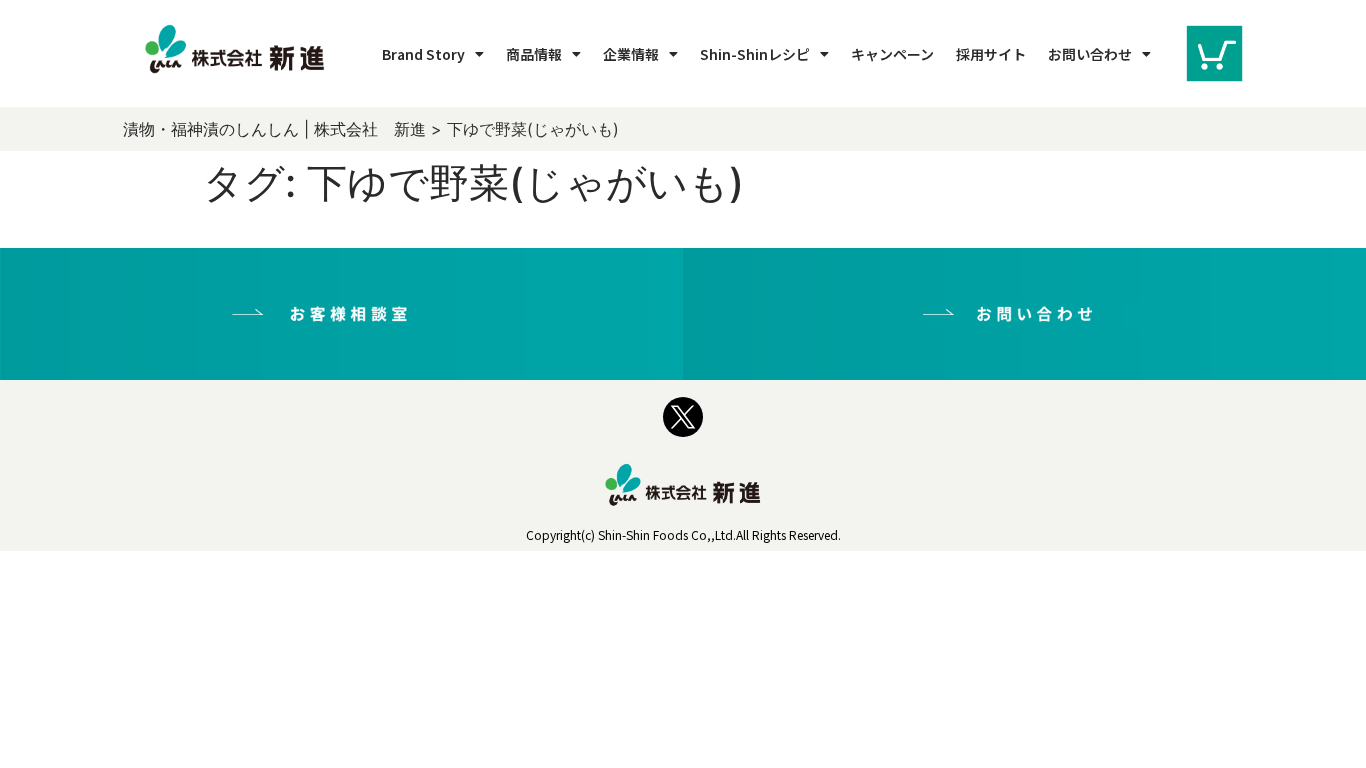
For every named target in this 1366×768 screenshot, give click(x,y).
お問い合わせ (1090, 54)
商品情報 (534, 54)
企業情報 (631, 54)
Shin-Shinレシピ (755, 54)
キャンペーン (892, 54)
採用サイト (991, 54)
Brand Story (423, 54)
